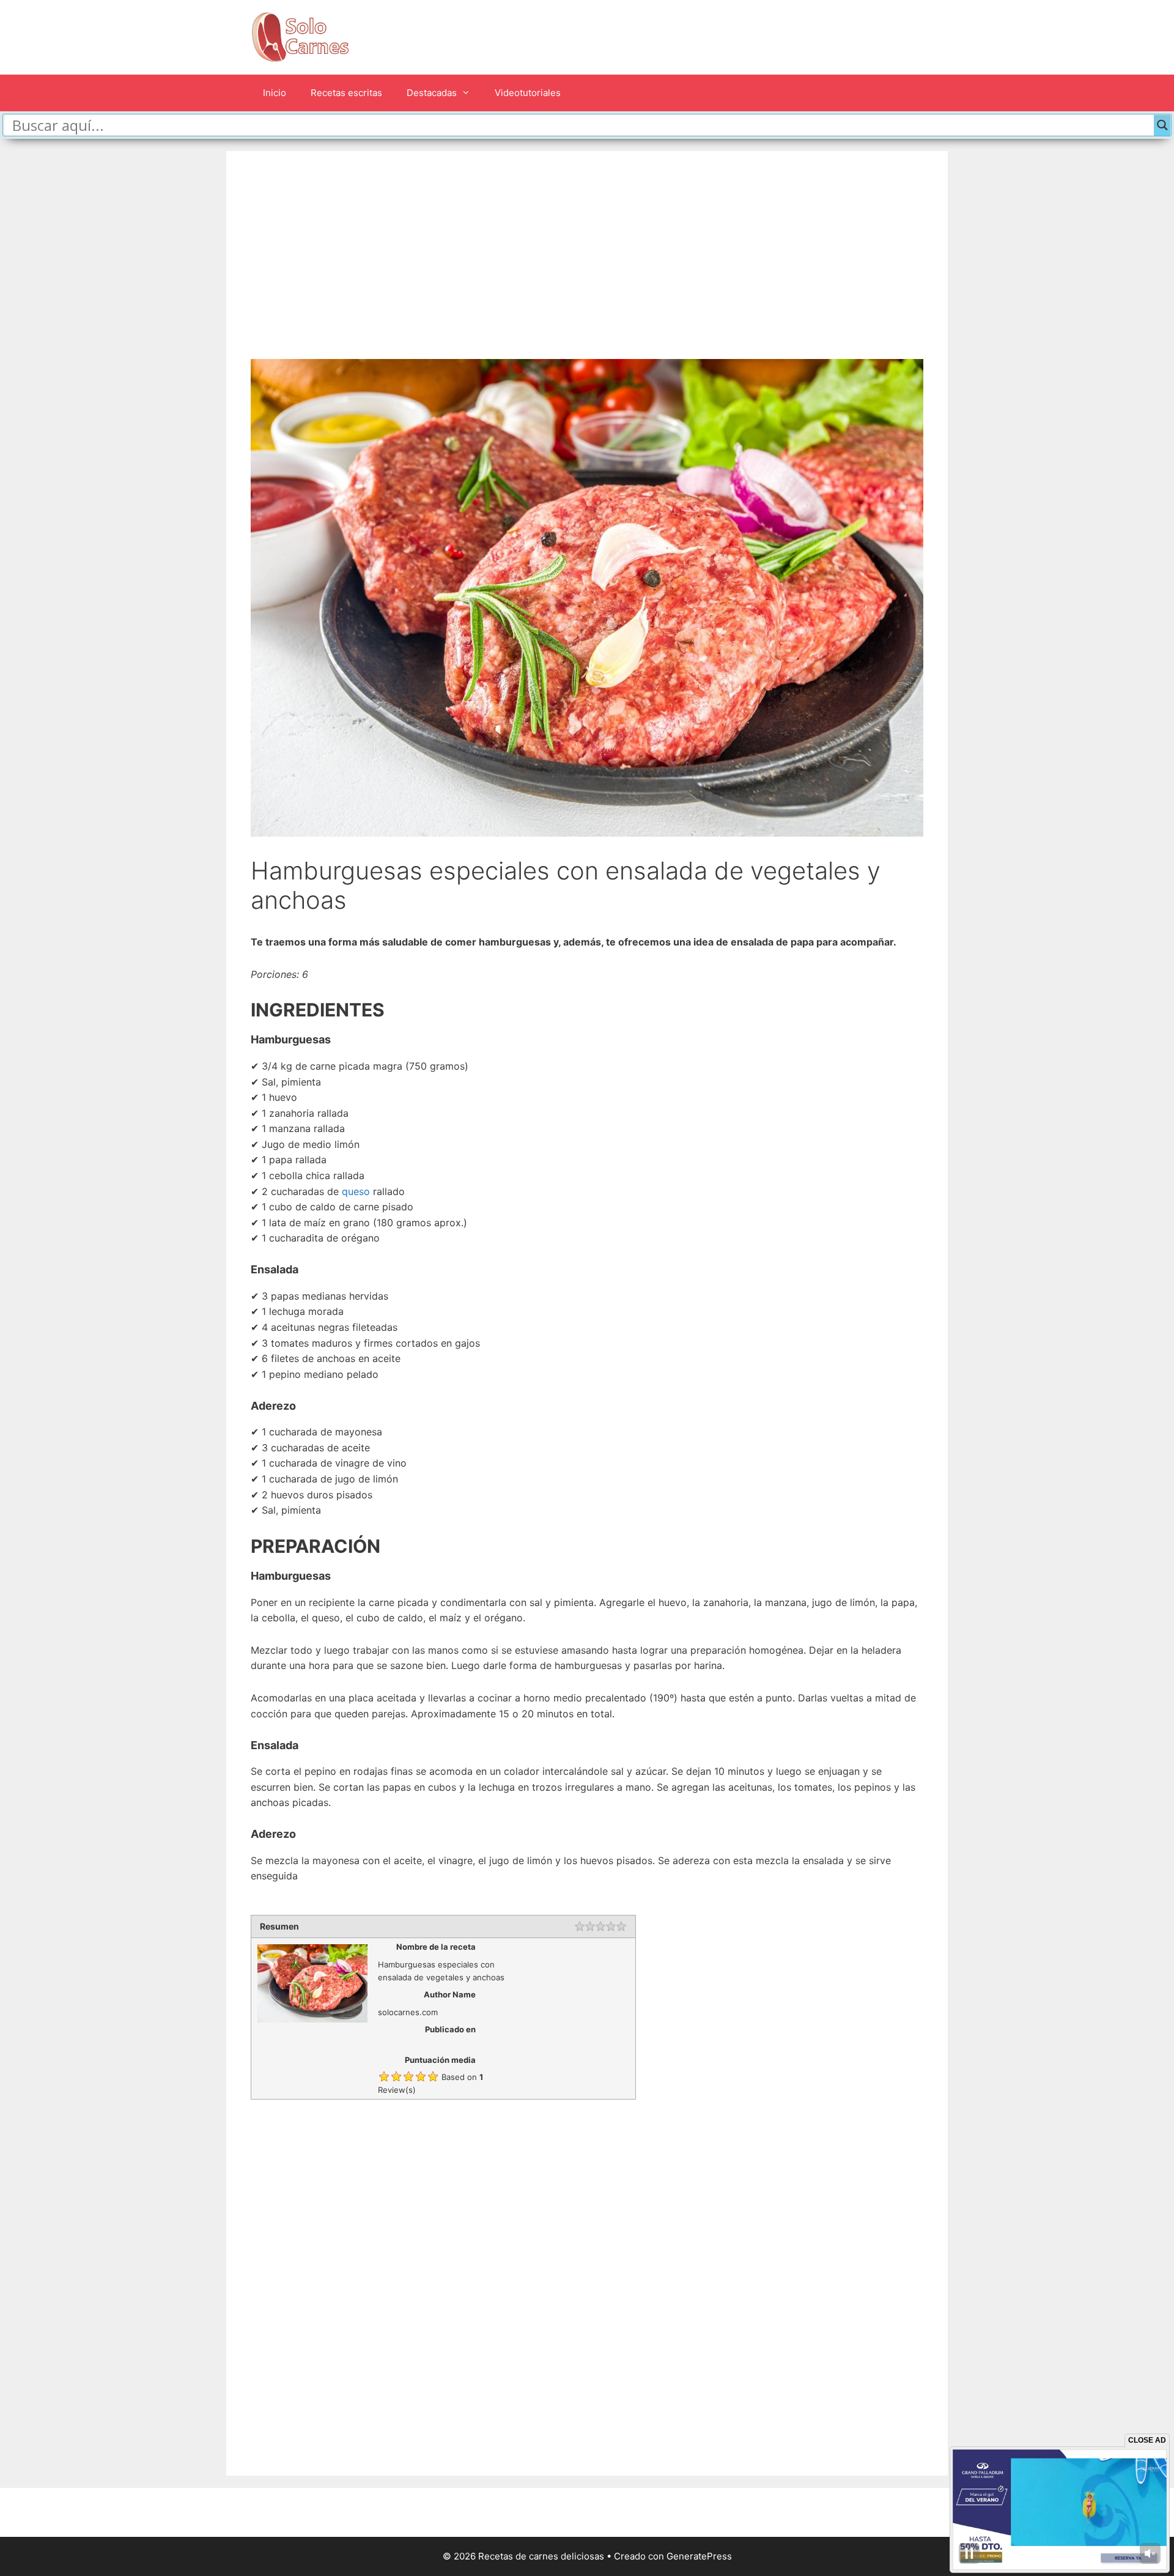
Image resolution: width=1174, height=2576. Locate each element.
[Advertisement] (587, 267)
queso (356, 1191)
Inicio (275, 93)
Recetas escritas (346, 93)
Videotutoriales (528, 93)
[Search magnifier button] (1162, 125)
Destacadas (432, 93)
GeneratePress (699, 2556)
